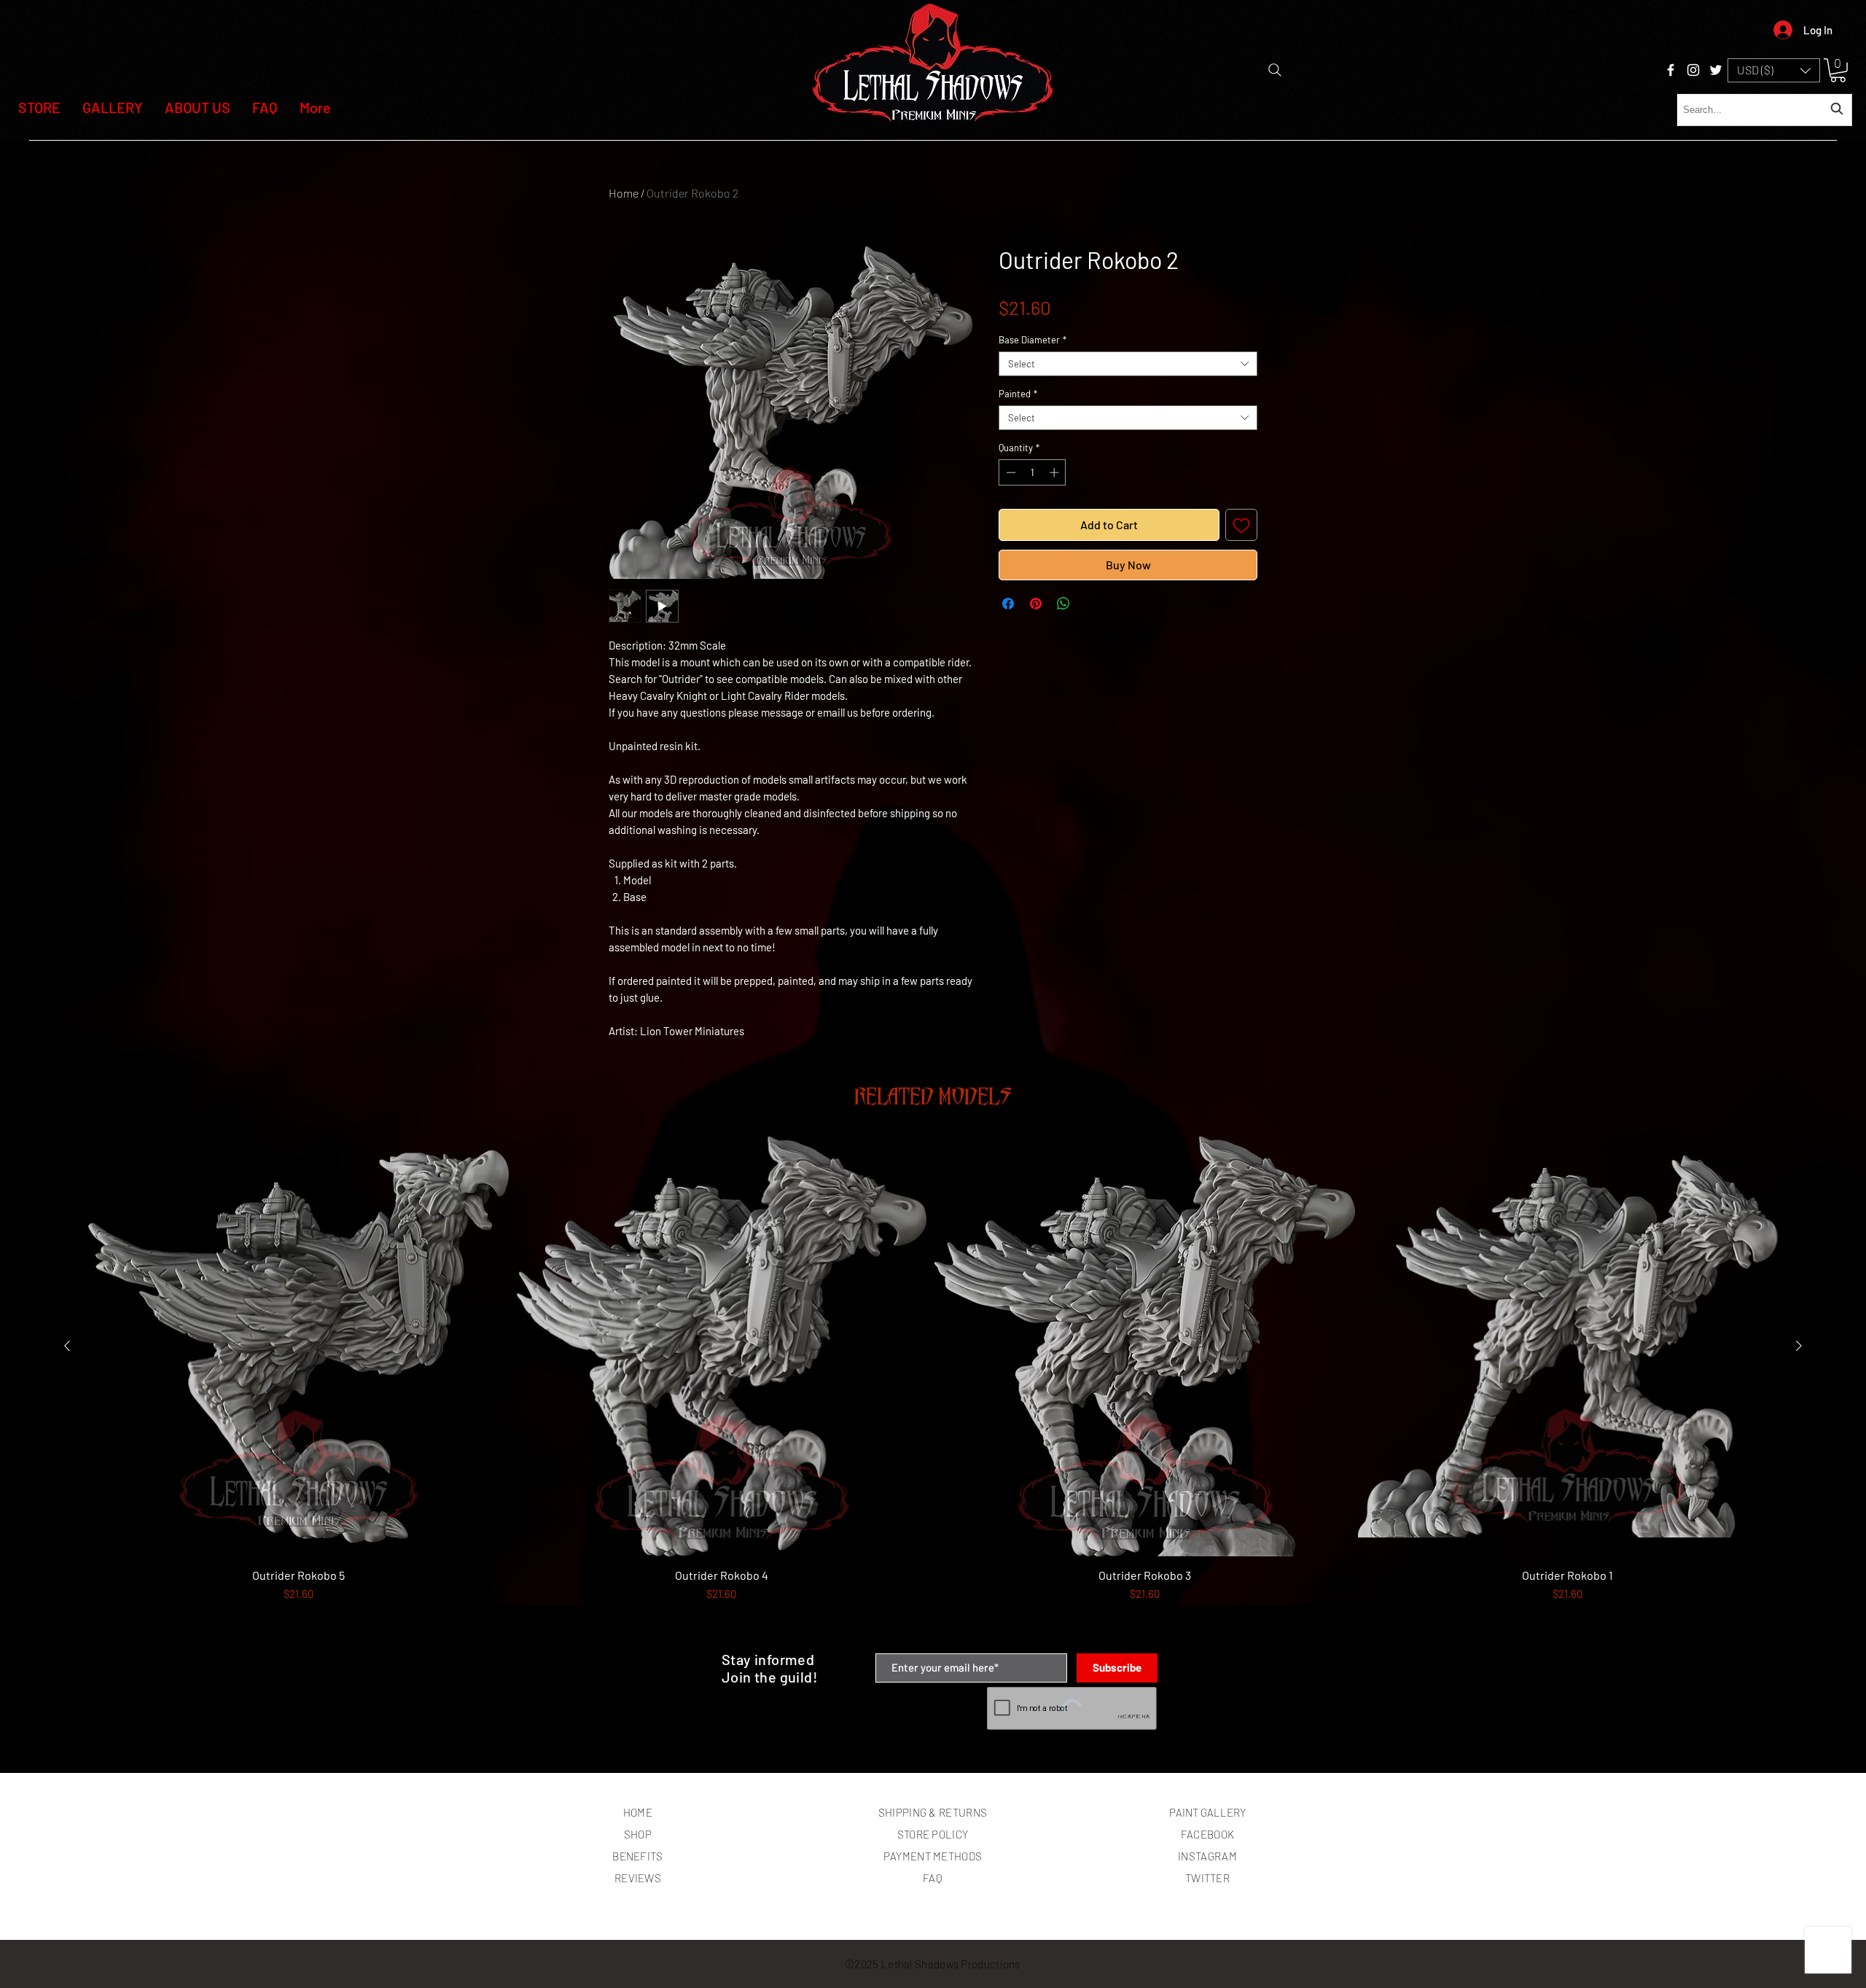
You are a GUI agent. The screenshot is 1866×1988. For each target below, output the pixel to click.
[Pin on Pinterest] (1036, 604)
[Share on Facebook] (1008, 604)
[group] (933, 1388)
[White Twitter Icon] (1716, 70)
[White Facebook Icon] (1671, 70)
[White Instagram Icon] (1693, 70)
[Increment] (1055, 472)
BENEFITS (637, 1856)
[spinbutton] (1032, 472)
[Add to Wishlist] (1241, 525)
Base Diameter (1032, 340)
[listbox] (1774, 70)
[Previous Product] (67, 1346)
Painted (1018, 394)
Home (624, 193)
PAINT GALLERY (1207, 1812)
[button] (1774, 70)
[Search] (1275, 70)
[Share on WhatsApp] (1063, 604)
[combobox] (1764, 110)
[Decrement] (1010, 472)
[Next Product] (1799, 1346)
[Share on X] (1091, 604)
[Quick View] (298, 1347)
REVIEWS (638, 1878)
